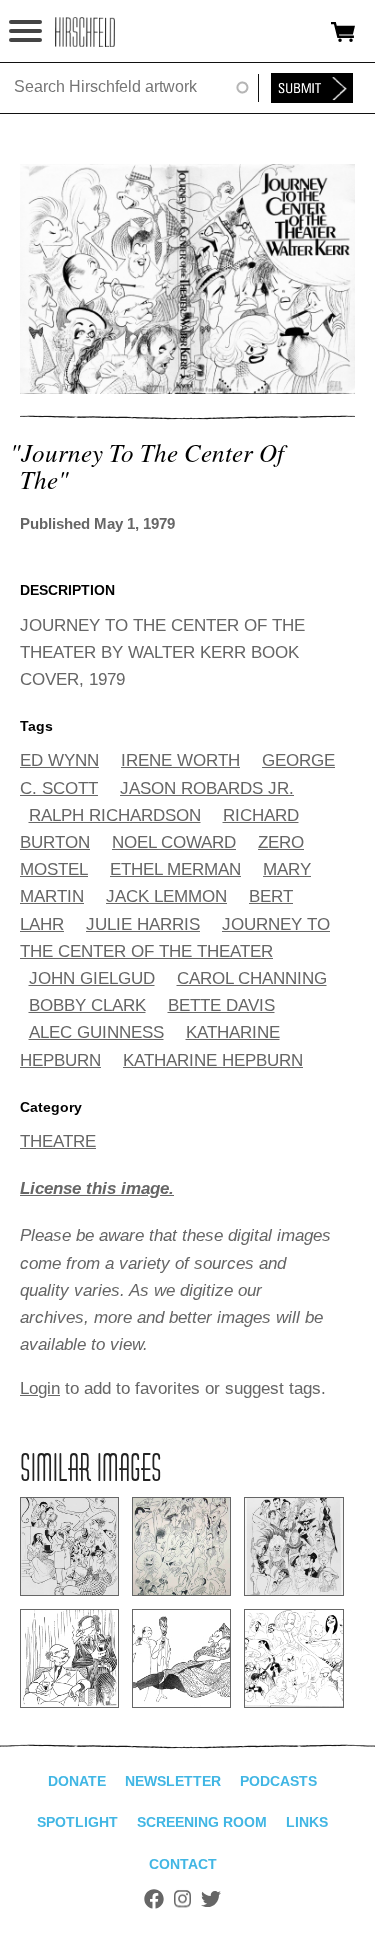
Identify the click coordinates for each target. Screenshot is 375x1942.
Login (40, 1388)
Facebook (154, 1899)
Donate (77, 1781)
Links (307, 1822)
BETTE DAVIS (221, 1005)
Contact (183, 1864)
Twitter (211, 1899)
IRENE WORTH (180, 760)
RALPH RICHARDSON (115, 815)
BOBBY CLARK (87, 1005)
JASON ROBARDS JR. (207, 788)
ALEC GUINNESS (96, 1032)
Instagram (182, 1899)
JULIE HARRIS (143, 924)
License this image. (97, 1188)
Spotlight (77, 1822)
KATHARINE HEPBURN (213, 1060)
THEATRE (58, 1141)
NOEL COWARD (174, 842)
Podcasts (278, 1781)
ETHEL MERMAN (175, 869)
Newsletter (173, 1781)
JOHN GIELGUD (92, 978)
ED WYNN (59, 760)
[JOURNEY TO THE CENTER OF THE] (187, 388)
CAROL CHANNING (252, 978)
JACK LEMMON (166, 896)
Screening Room (202, 1822)
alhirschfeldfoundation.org (85, 32)
